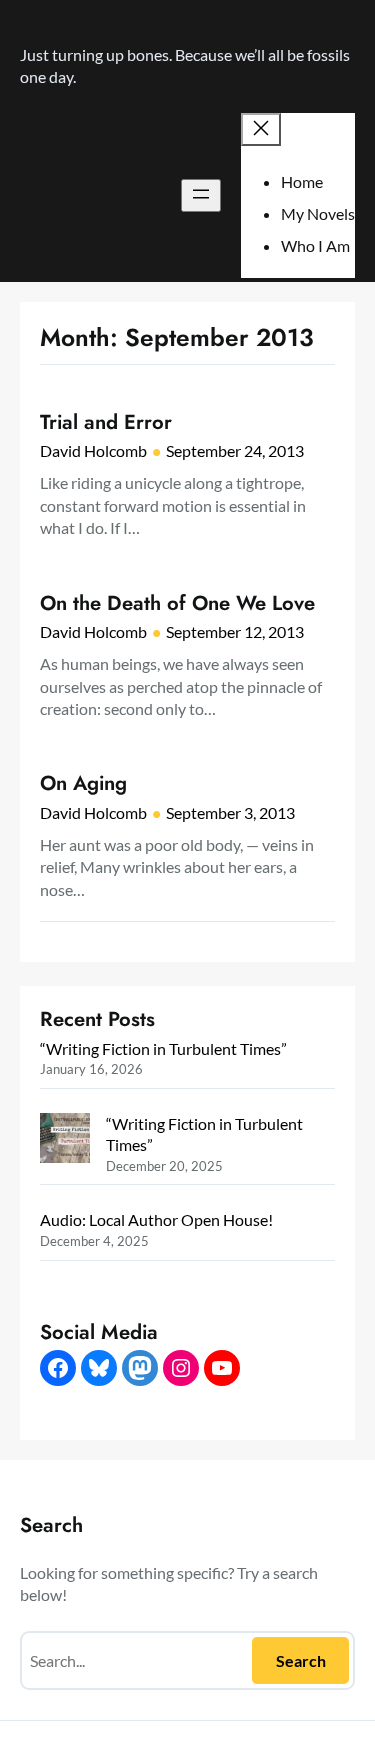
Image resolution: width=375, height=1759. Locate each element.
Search (301, 1660)
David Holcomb (93, 450)
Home (302, 181)
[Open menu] (201, 195)
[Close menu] (261, 129)
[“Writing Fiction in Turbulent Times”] (65, 1140)
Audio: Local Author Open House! (156, 1219)
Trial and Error (106, 422)
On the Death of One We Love (177, 603)
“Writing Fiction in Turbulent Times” (163, 1048)
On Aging (83, 783)
